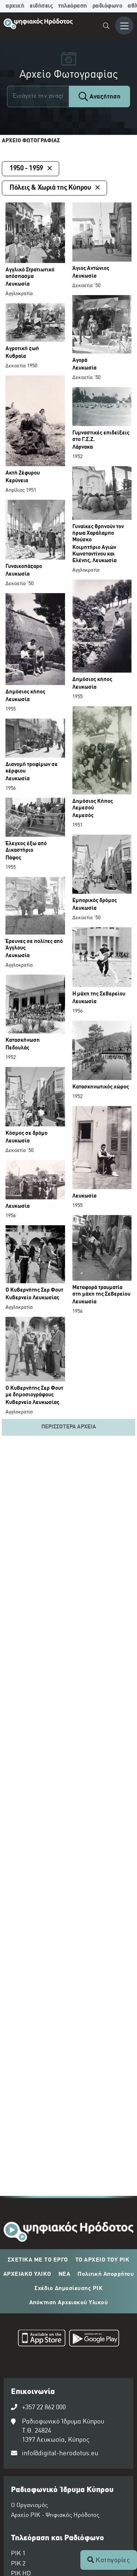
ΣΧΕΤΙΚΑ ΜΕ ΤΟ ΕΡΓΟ (38, 2260)
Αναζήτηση (104, 97)
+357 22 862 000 (44, 2408)
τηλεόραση (73, 6)
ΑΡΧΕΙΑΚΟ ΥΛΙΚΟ (27, 2274)
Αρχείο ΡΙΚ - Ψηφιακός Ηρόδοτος (55, 2515)
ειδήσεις (41, 6)
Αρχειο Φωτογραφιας (31, 141)
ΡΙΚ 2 (18, 2564)
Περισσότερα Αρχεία (69, 1427)
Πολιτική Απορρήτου (106, 2274)
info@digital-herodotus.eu (60, 2454)
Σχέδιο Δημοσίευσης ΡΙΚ (68, 2289)
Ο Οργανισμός (29, 2506)
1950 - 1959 (26, 169)
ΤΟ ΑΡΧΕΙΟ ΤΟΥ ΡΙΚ (102, 2260)
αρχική (15, 6)
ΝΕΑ (64, 2274)
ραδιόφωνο (107, 6)
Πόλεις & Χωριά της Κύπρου (50, 188)
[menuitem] (106, 27)
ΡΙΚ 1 (18, 2554)
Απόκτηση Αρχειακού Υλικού (69, 2303)
